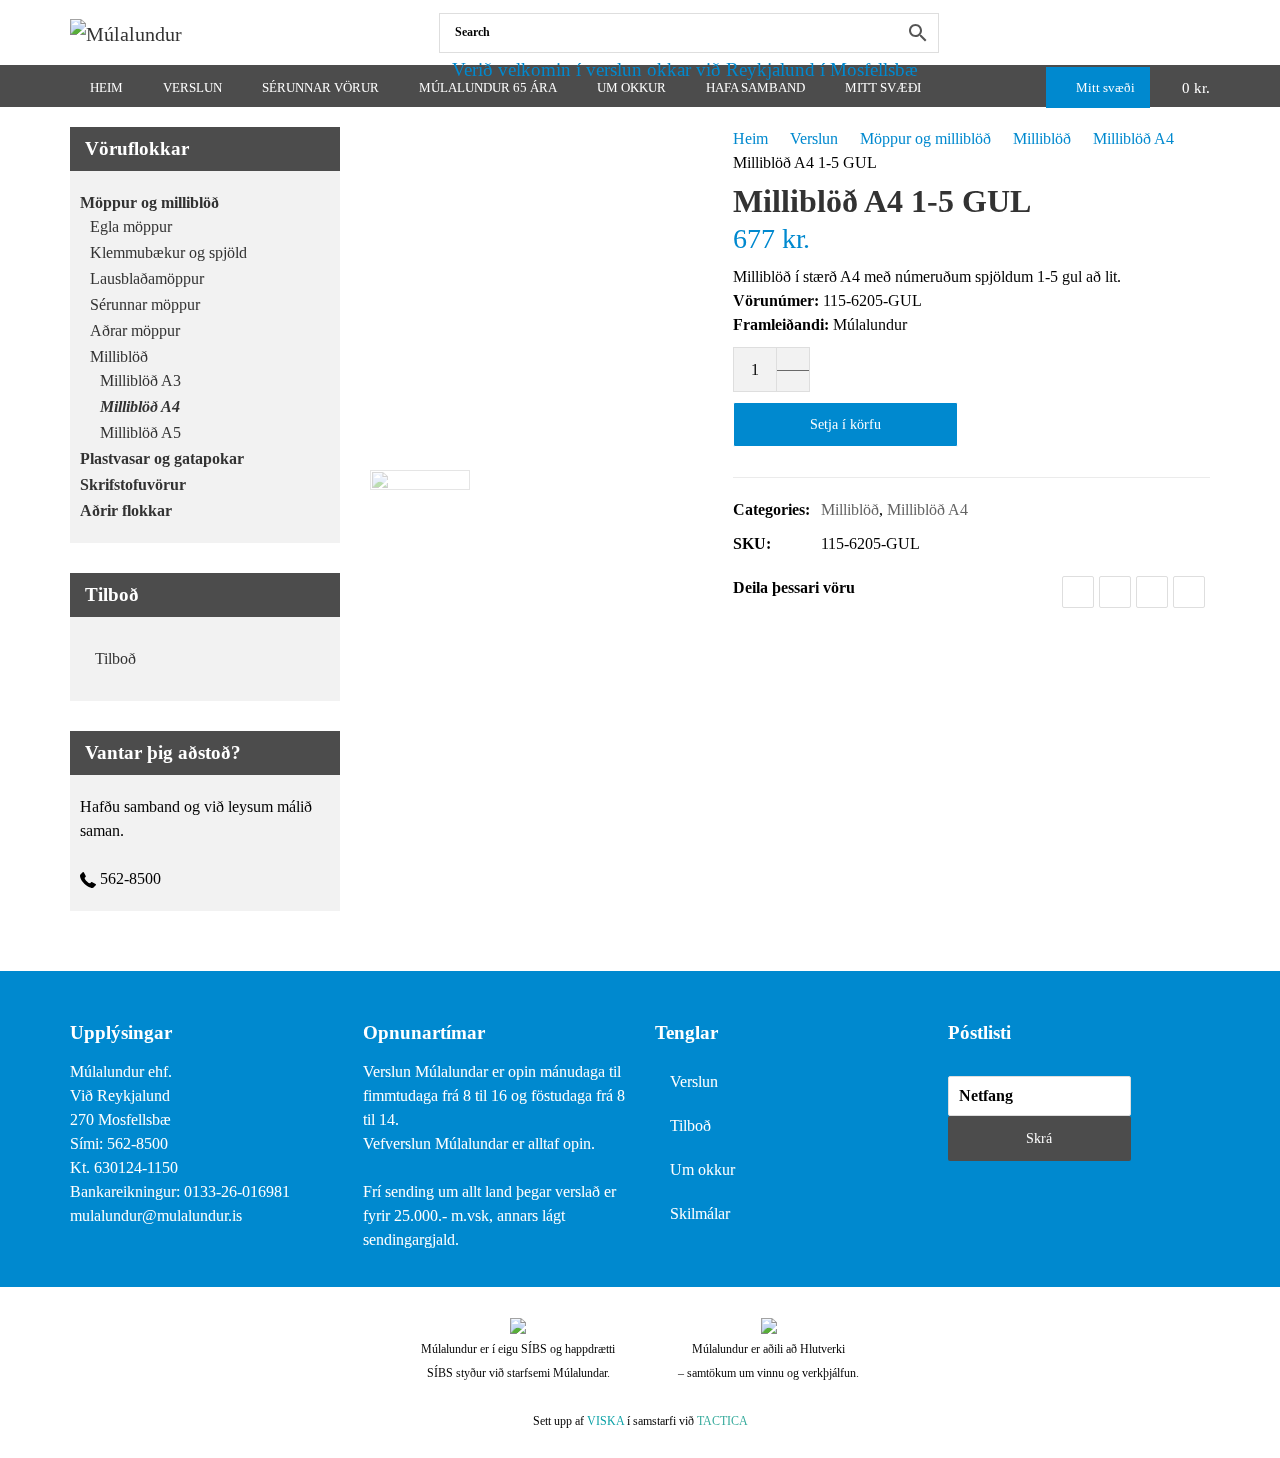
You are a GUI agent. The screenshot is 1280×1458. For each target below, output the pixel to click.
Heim (750, 138)
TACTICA (722, 1421)
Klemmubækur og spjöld (168, 252)
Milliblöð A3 (140, 380)
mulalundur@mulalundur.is (156, 1215)
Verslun (814, 138)
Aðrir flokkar (126, 510)
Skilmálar (700, 1213)
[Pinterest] (1189, 592)
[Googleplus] (1152, 592)
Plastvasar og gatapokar (162, 458)
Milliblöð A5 (140, 432)
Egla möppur (131, 226)
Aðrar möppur (135, 330)
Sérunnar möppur (145, 304)
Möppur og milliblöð (925, 138)
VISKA (605, 1421)
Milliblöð (1042, 138)
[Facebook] (1205, 32)
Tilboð (115, 658)
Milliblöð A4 (1133, 138)
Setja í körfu (845, 424)
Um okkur (702, 1169)
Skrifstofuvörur (133, 484)
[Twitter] (1115, 592)
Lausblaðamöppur (147, 278)
